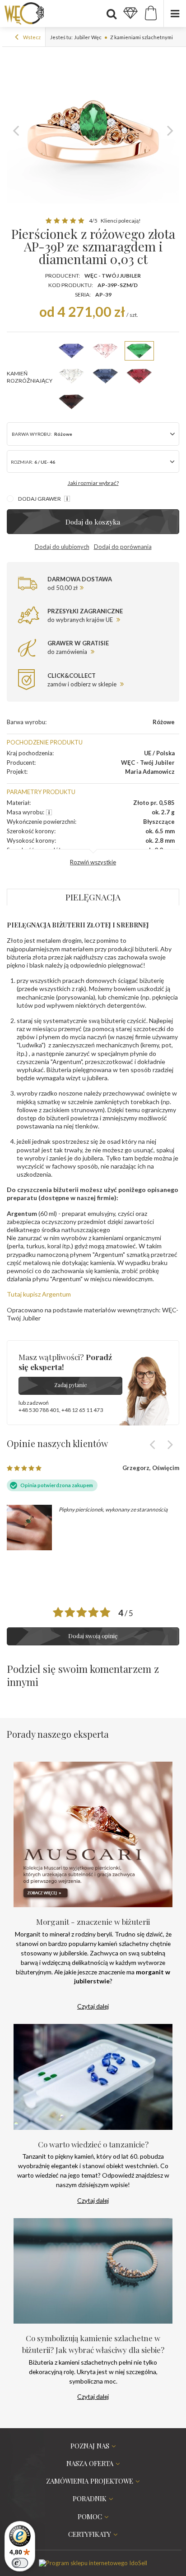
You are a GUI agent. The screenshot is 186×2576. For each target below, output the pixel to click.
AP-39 (103, 295)
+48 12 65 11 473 (82, 1410)
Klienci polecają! (120, 221)
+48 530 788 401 (39, 1410)
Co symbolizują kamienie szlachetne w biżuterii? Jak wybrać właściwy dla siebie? (93, 2344)
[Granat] (72, 402)
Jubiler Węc (88, 37)
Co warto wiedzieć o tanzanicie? (93, 2144)
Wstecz (31, 37)
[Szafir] (105, 376)
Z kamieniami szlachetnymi (142, 37)
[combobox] (93, 461)
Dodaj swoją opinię (93, 1636)
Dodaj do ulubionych (62, 547)
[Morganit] (105, 351)
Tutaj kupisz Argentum (39, 1294)
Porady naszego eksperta (58, 1734)
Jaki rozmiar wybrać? (93, 483)
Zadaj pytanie (71, 1385)
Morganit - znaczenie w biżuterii (93, 1921)
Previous (16, 130)
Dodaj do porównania (123, 547)
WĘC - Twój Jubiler (113, 276)
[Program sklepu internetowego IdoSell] (93, 2563)
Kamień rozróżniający (30, 377)
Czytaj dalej (93, 2006)
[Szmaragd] (139, 351)
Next (170, 130)
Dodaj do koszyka (93, 522)
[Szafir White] (72, 376)
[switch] (20, 2563)
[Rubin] (139, 376)
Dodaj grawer (40, 499)
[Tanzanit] (72, 351)
